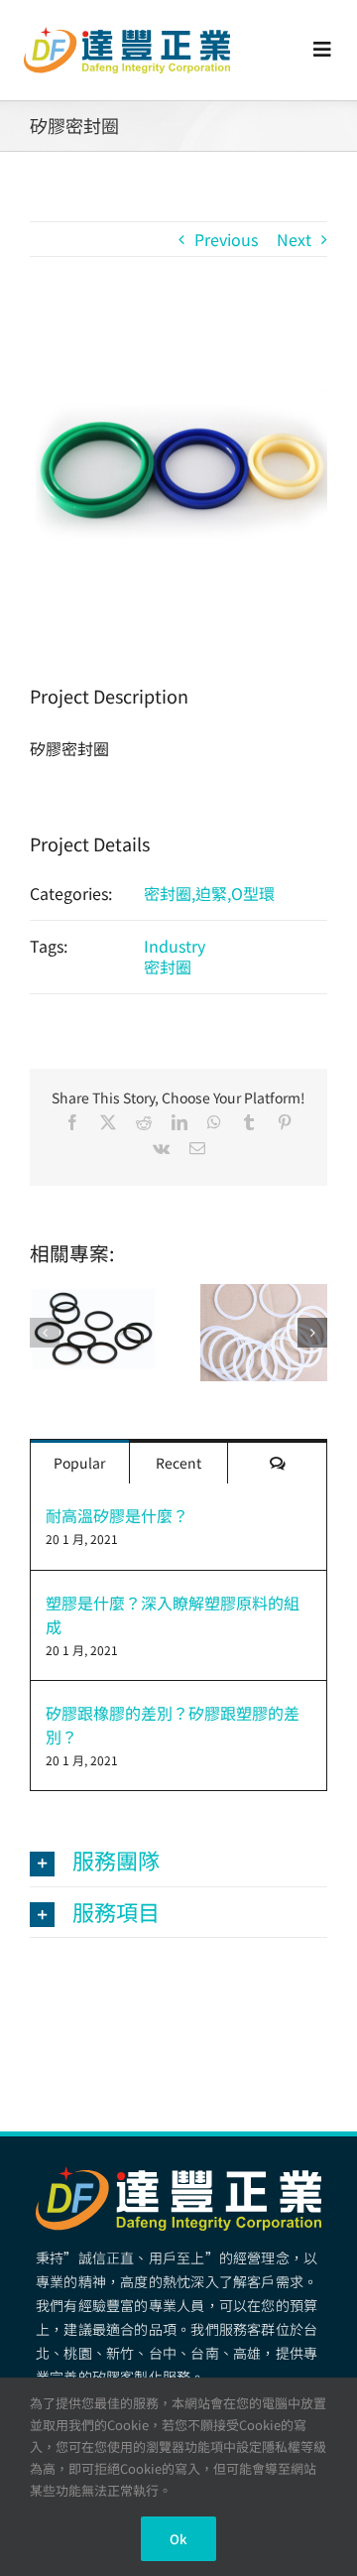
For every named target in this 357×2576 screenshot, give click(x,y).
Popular (79, 1463)
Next (294, 239)
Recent (178, 1463)
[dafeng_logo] (127, 35)
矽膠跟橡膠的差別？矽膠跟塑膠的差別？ (173, 1725)
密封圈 (168, 966)
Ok (178, 2539)
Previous (226, 239)
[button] (45, 1333)
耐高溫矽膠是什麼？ (117, 1515)
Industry (175, 946)
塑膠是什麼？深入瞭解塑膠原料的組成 (173, 1614)
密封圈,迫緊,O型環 (209, 893)
